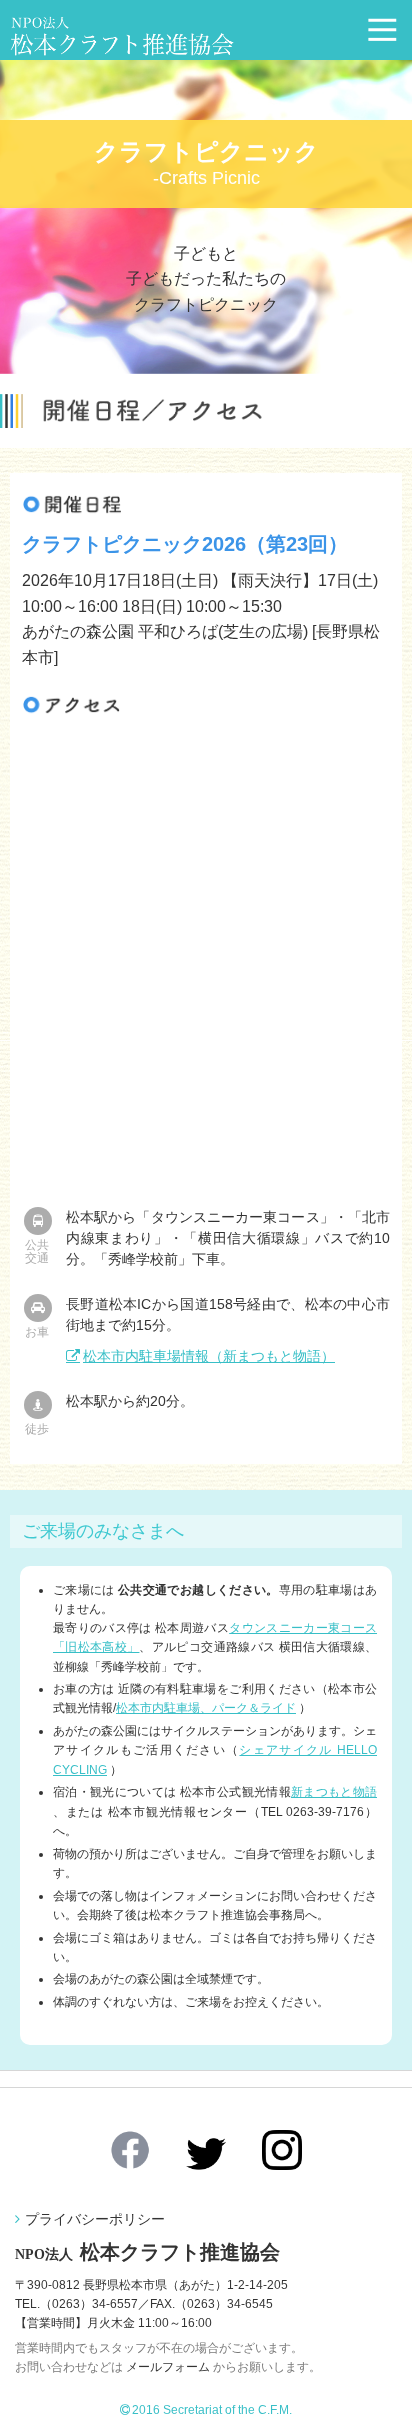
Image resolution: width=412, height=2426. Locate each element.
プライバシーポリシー (95, 2219)
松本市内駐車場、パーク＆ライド (206, 1708)
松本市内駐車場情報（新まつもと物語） (209, 1356)
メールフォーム (168, 2367)
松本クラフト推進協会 (147, 2252)
